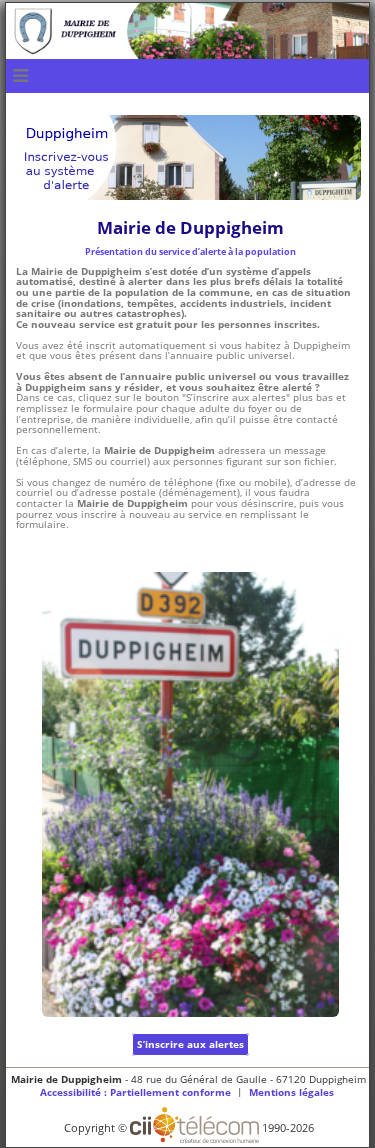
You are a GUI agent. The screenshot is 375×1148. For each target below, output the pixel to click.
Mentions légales (291, 1091)
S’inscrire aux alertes (190, 1044)
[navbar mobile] (20, 76)
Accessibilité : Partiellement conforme (135, 1091)
